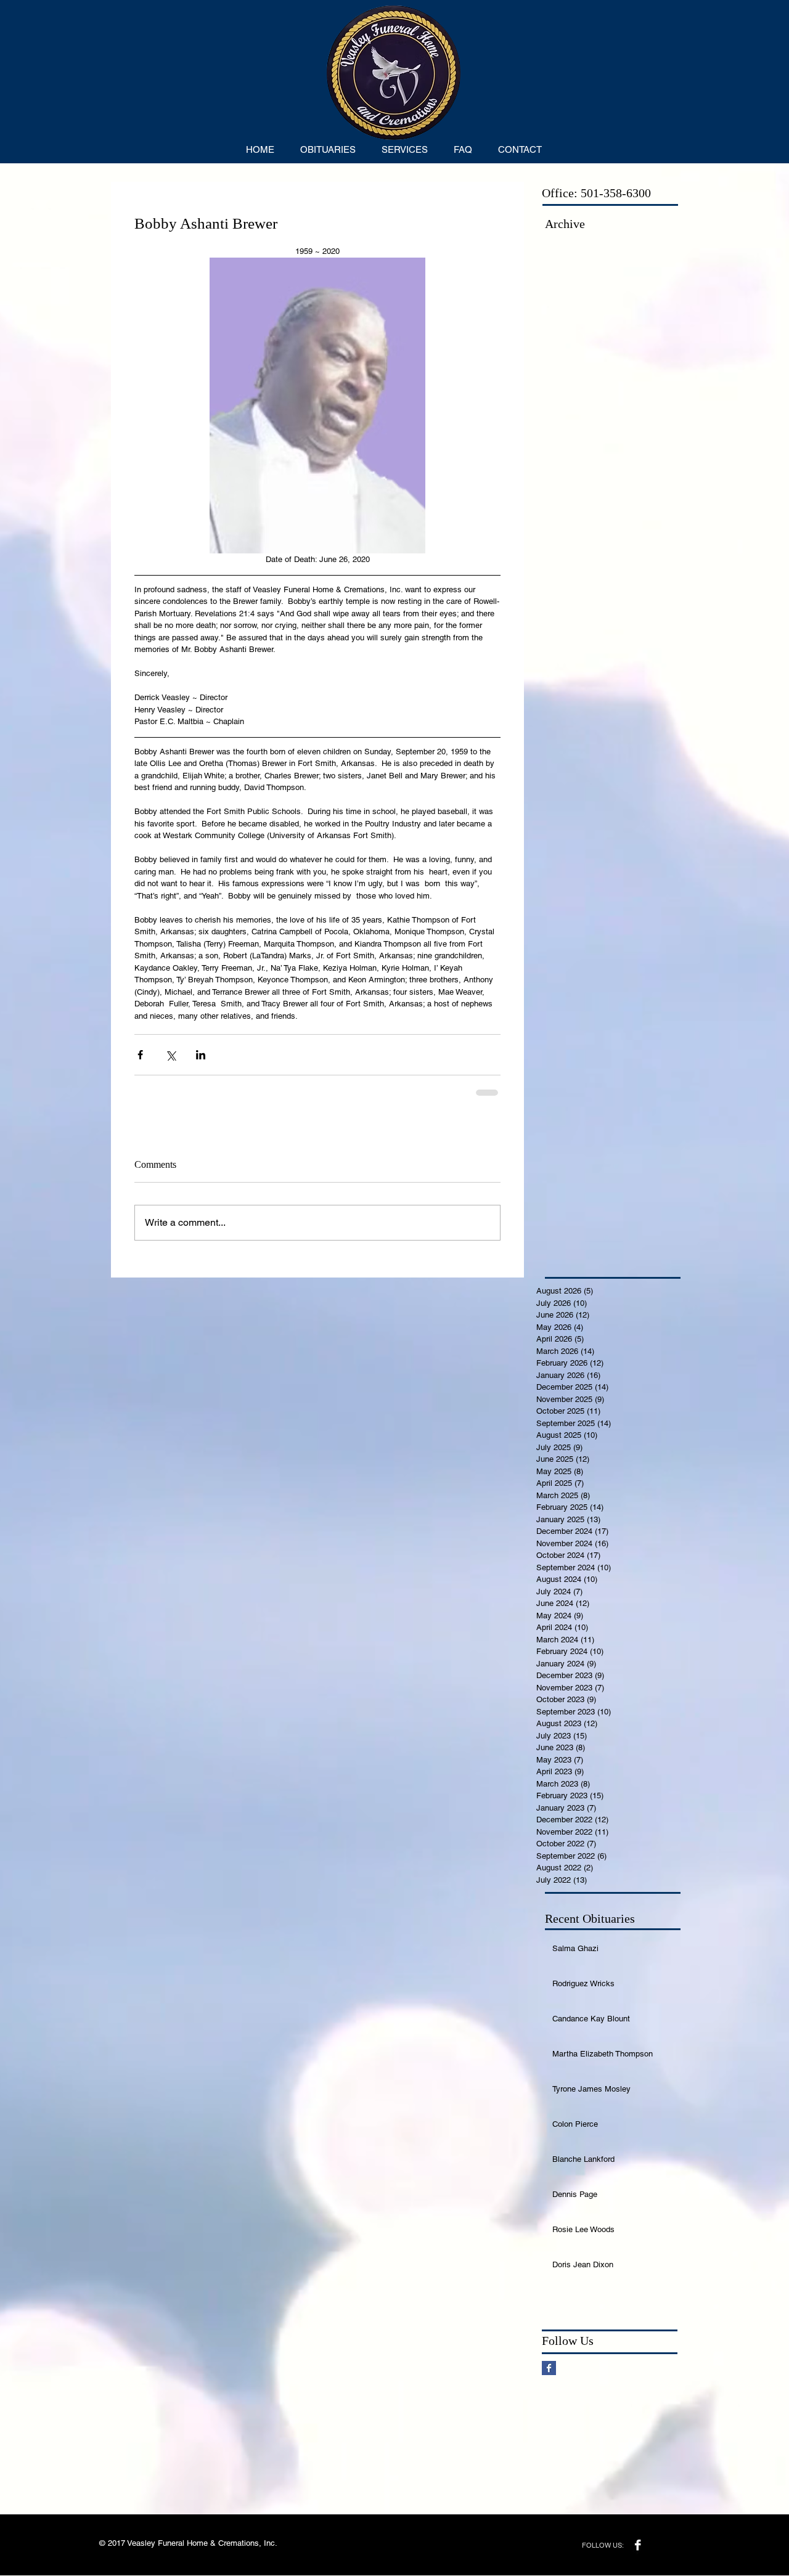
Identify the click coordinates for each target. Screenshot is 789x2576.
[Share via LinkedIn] (201, 1055)
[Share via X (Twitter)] (170, 1055)
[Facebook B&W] (638, 2545)
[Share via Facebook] (140, 1055)
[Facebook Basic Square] (549, 2368)
